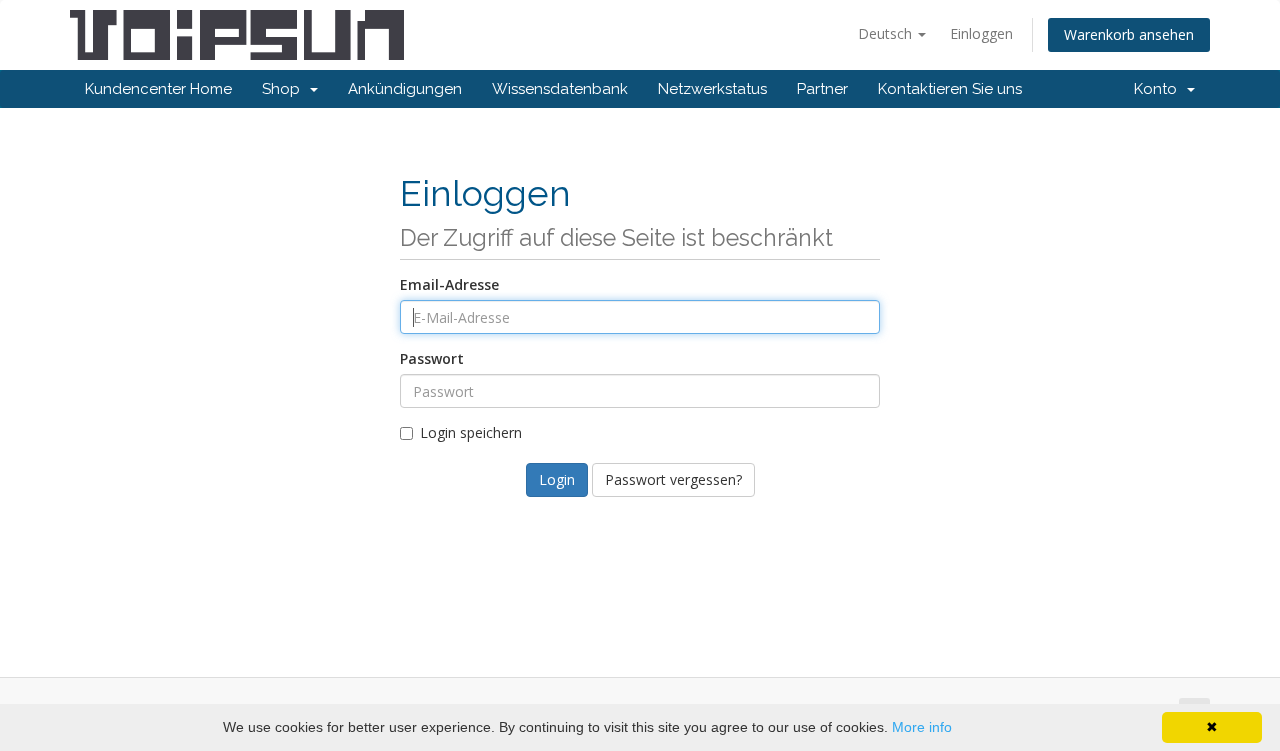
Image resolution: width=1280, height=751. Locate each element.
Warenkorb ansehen (1129, 34)
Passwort (432, 358)
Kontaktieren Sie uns (950, 89)
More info (922, 727)
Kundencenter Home (158, 89)
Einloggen (981, 33)
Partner (822, 89)
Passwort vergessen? (673, 479)
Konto (1159, 89)
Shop (285, 89)
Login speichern (471, 432)
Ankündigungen (405, 89)
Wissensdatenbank (560, 89)
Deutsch (887, 33)
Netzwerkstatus (712, 89)
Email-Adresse (449, 284)
